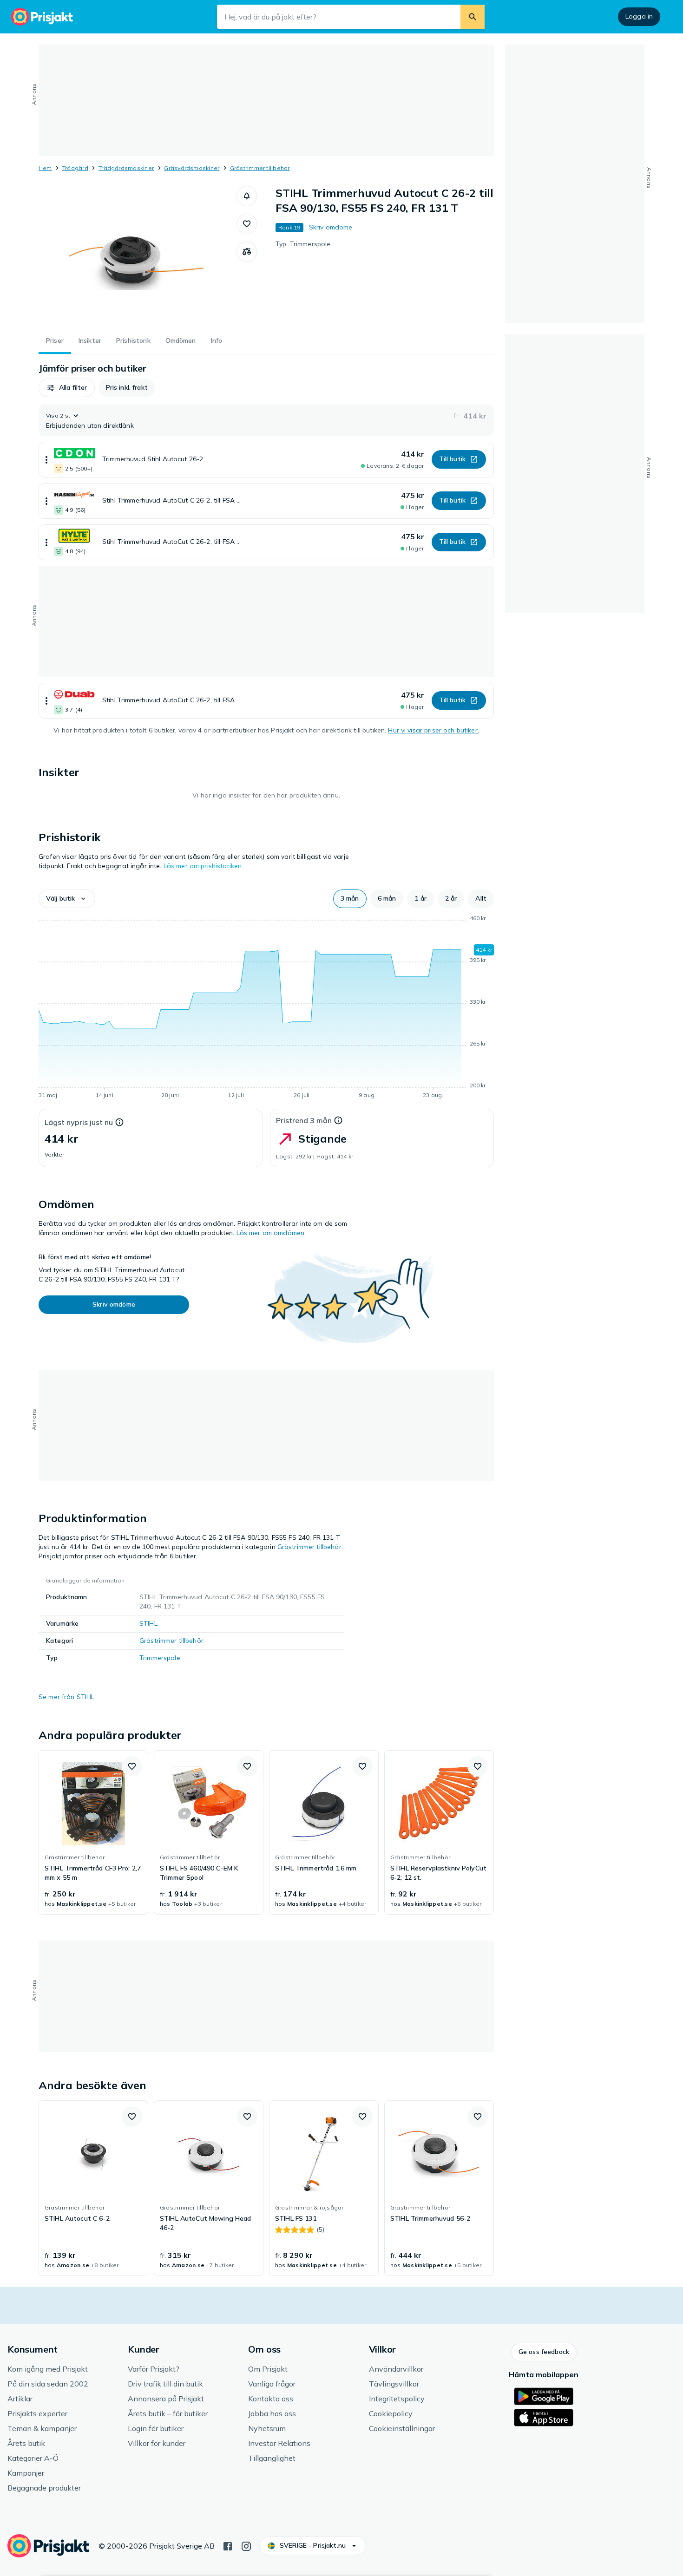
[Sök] (473, 17)
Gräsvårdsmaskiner (192, 168)
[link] (93, 1832)
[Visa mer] (46, 460)
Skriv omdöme (331, 227)
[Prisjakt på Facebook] (228, 2545)
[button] (247, 196)
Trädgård (75, 168)
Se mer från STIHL (66, 1697)
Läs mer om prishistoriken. (204, 866)
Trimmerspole (160, 1658)
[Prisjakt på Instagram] (246, 2545)
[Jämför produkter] (247, 252)
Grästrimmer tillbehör (260, 168)
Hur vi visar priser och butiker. (433, 730)
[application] (266, 1008)
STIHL (148, 1623)
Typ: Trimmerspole (303, 244)
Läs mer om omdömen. (271, 1233)
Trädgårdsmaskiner (126, 168)
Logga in (639, 16)
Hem (45, 168)
